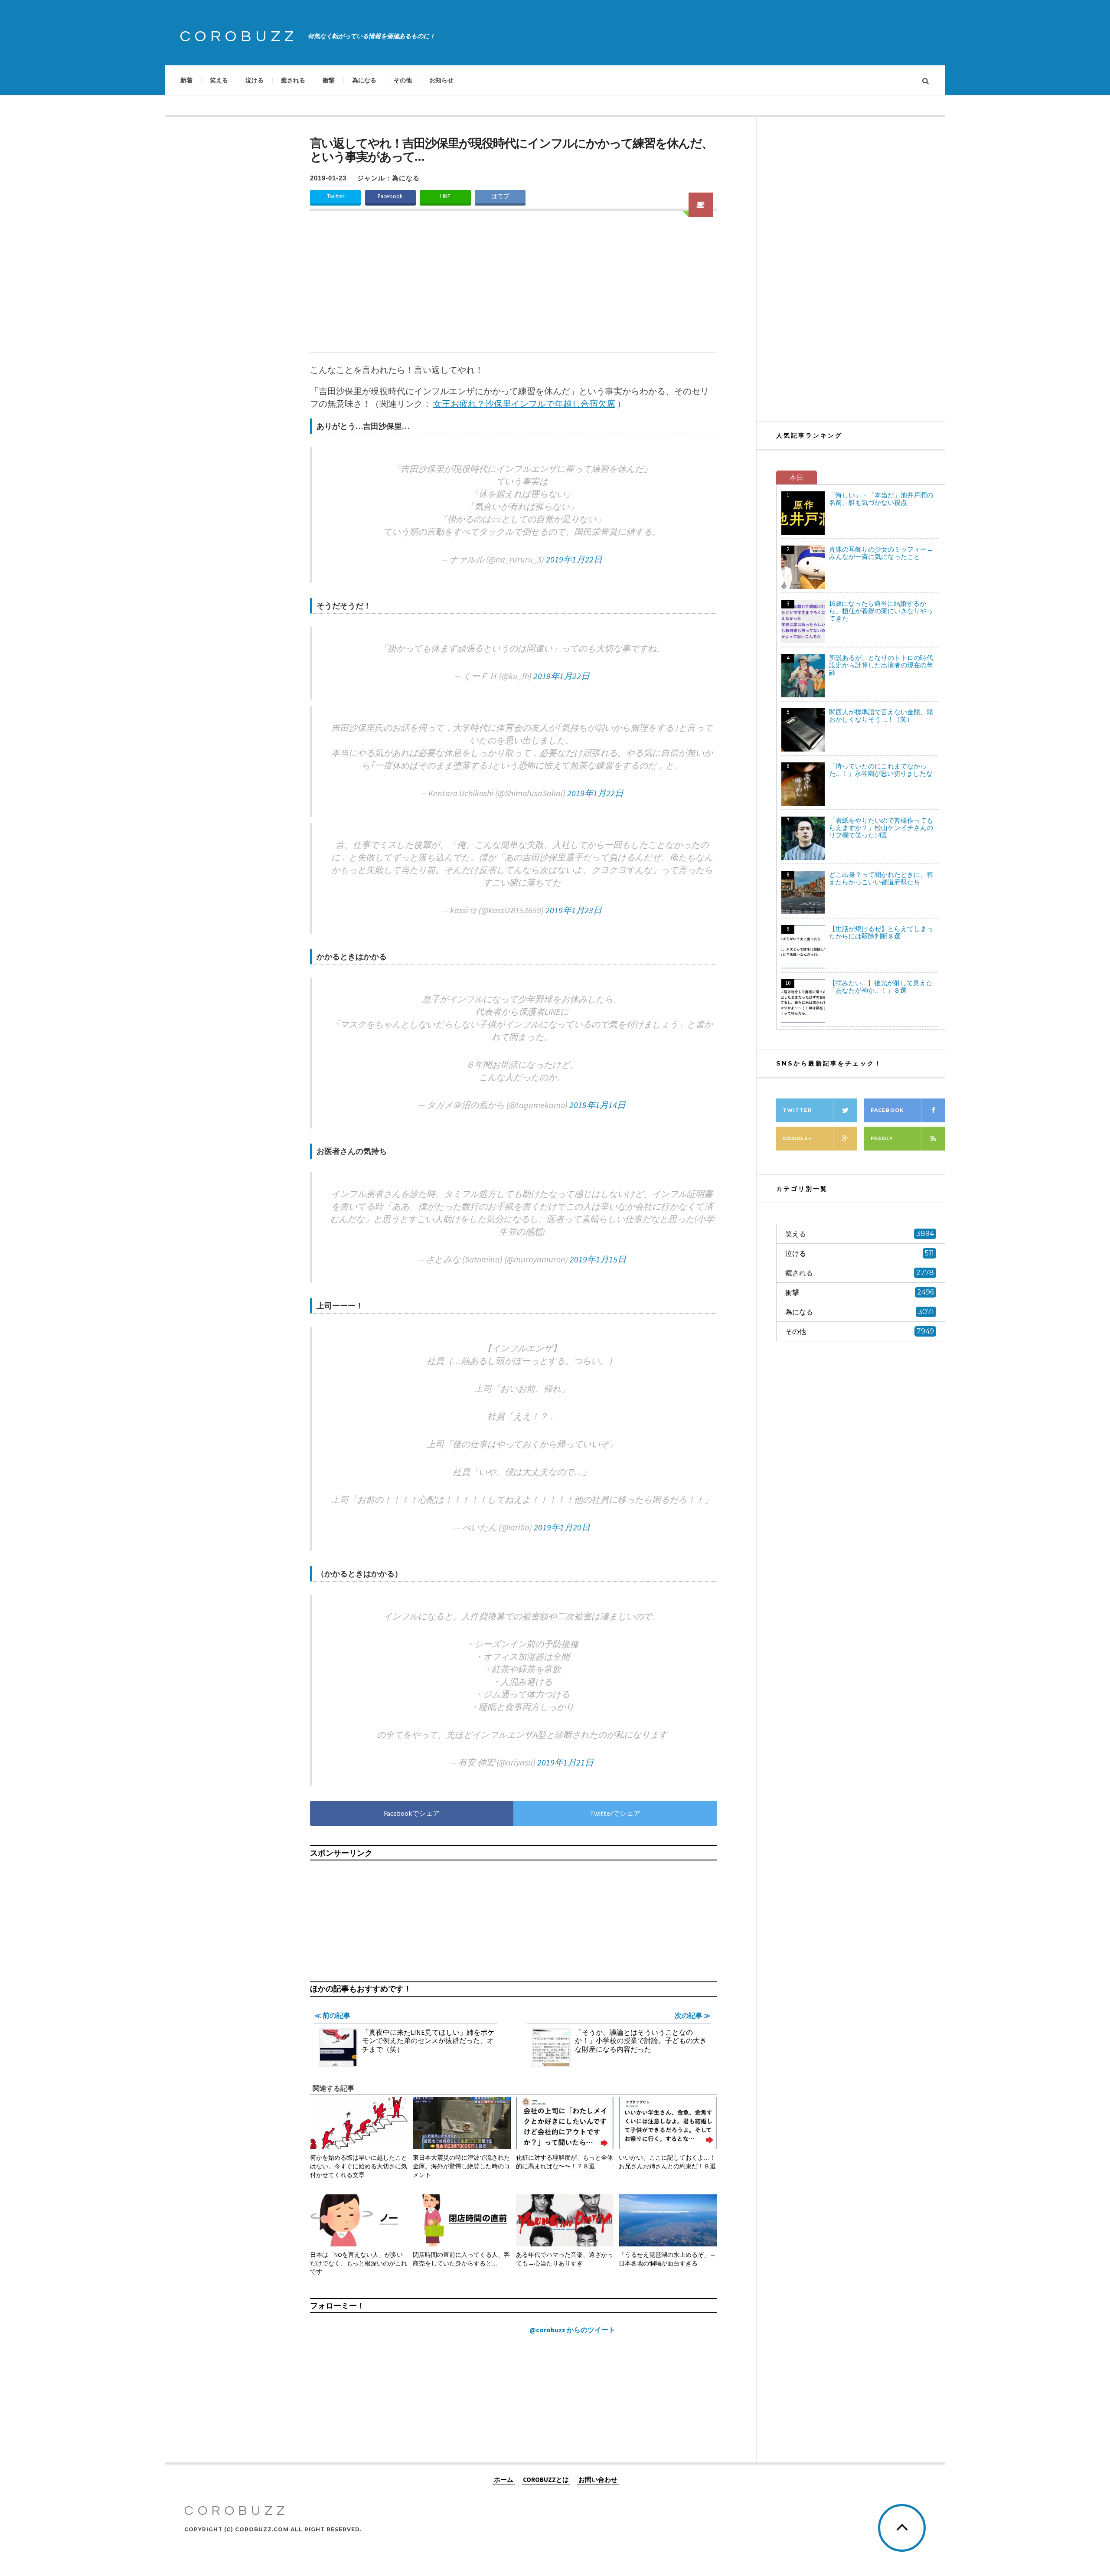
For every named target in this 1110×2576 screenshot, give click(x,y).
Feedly (882, 1138)
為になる (364, 80)
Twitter (336, 196)
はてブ (500, 196)
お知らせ (441, 80)
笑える (219, 80)
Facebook (390, 196)
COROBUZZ (239, 36)
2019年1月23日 (574, 910)
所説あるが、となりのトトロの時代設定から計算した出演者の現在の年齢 (881, 665)
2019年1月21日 (565, 1762)
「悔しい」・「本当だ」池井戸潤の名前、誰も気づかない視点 (881, 499)
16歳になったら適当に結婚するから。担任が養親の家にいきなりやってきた (881, 611)
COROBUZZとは (546, 2479)
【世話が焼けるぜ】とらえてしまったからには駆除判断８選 (881, 932)
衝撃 (329, 80)
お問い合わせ (598, 2479)
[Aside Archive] (701, 205)
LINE (445, 196)
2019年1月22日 (574, 559)
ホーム (504, 2479)
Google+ (797, 1138)
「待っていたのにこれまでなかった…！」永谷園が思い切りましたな (881, 770)
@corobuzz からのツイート (572, 2330)
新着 (186, 80)
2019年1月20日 (562, 1527)
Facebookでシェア (412, 1813)
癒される (293, 80)
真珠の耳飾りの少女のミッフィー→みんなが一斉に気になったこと (881, 553)
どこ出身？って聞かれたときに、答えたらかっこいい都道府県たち (881, 878)
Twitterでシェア (615, 1813)
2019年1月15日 (598, 1259)
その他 (403, 80)
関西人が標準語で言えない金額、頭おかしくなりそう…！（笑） (881, 716)
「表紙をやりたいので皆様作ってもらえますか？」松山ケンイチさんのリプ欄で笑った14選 (881, 828)
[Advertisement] (514, 287)
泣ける (255, 80)
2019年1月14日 (597, 1105)
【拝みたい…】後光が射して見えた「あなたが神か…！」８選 (881, 987)
